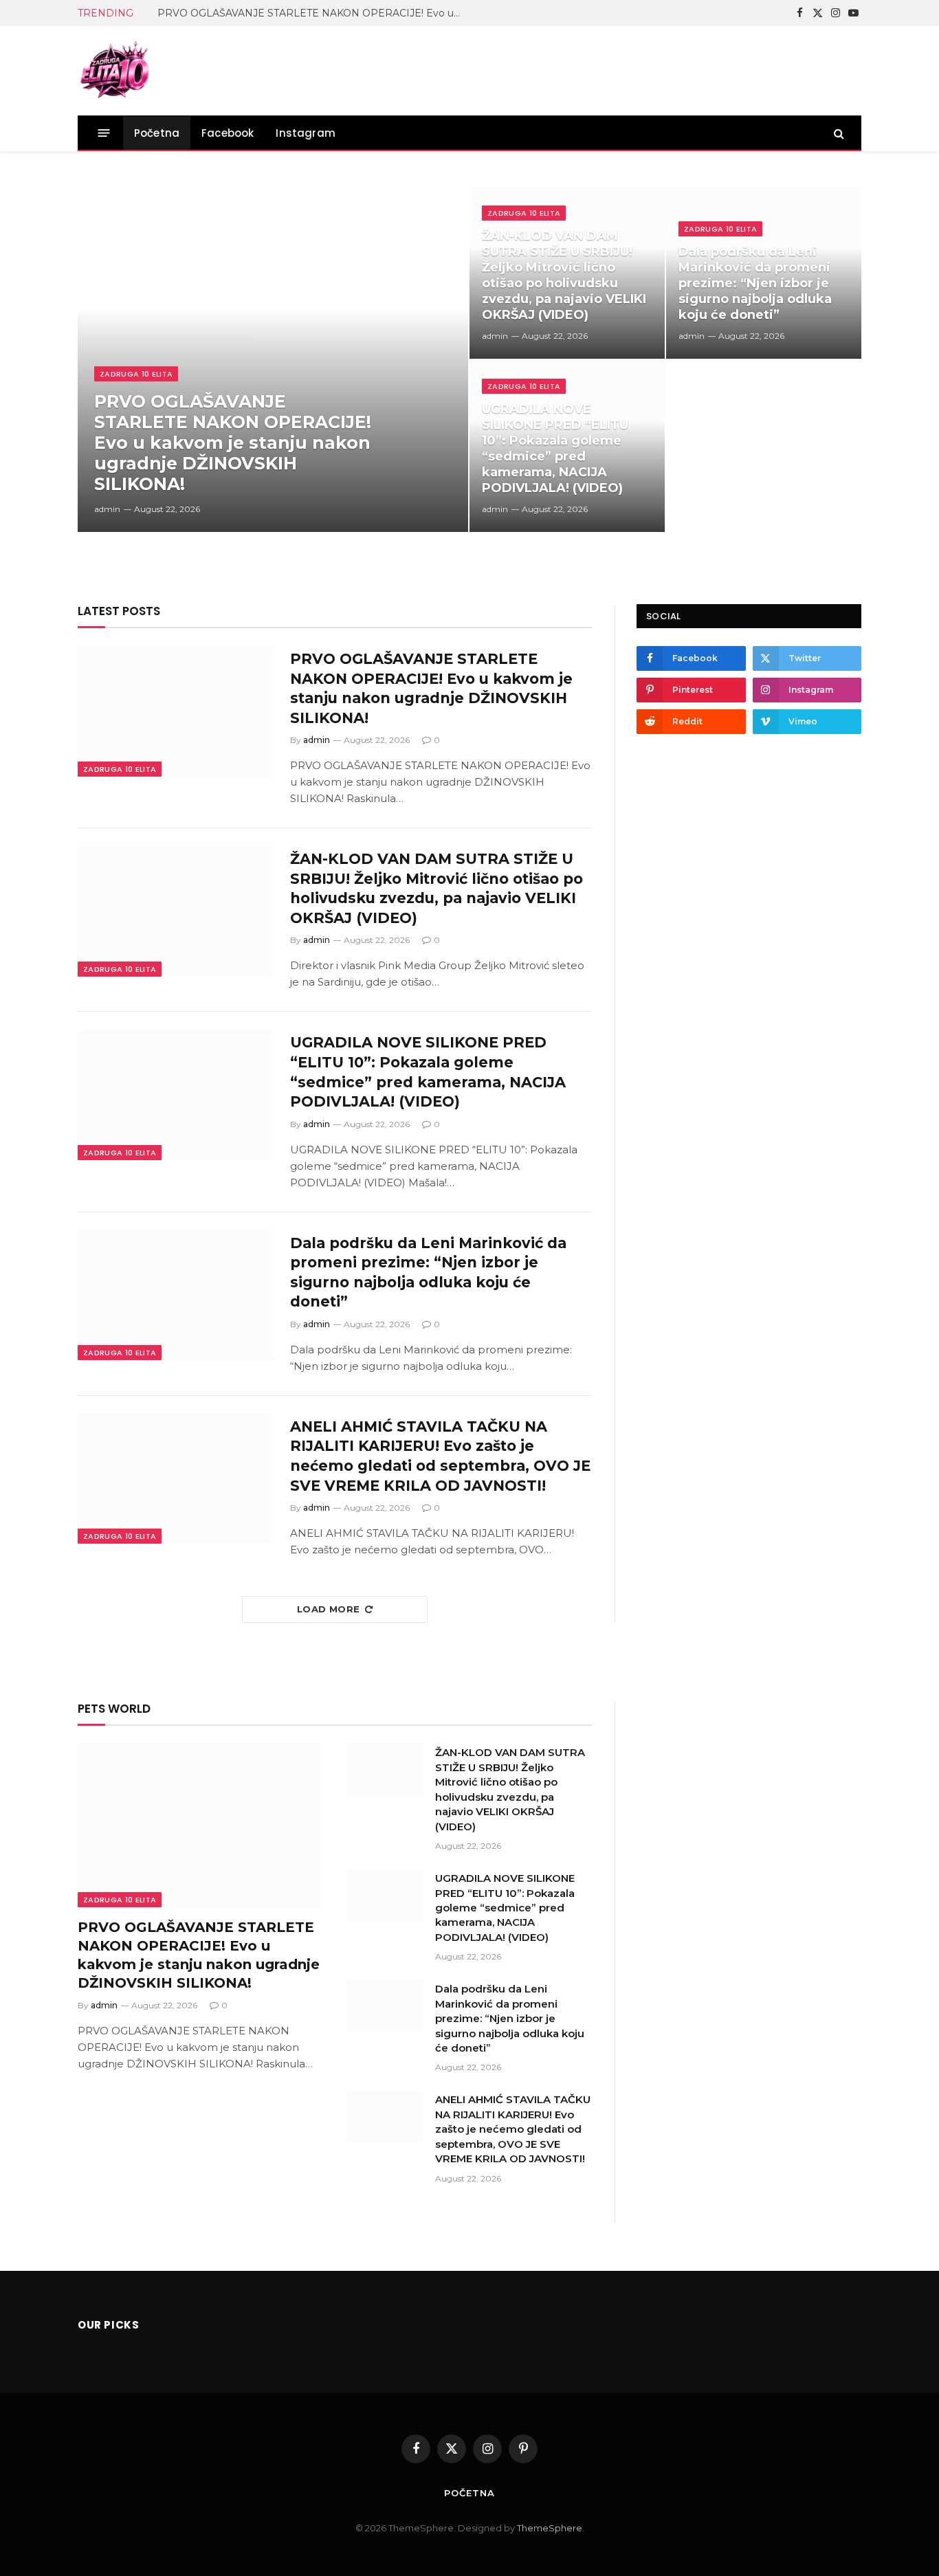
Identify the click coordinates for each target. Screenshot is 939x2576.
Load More (329, 1609)
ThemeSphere (550, 2527)
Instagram (306, 133)
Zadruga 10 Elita (136, 374)
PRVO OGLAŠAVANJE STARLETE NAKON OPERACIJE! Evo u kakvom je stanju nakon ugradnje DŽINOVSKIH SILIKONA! (312, 13)
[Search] (838, 133)
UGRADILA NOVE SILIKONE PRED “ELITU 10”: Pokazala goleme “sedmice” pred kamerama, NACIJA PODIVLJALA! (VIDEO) (555, 448)
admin (107, 509)
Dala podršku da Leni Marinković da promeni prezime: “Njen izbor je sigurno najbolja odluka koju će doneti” (755, 283)
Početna (157, 133)
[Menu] (104, 133)
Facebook (228, 133)
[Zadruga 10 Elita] (115, 71)
